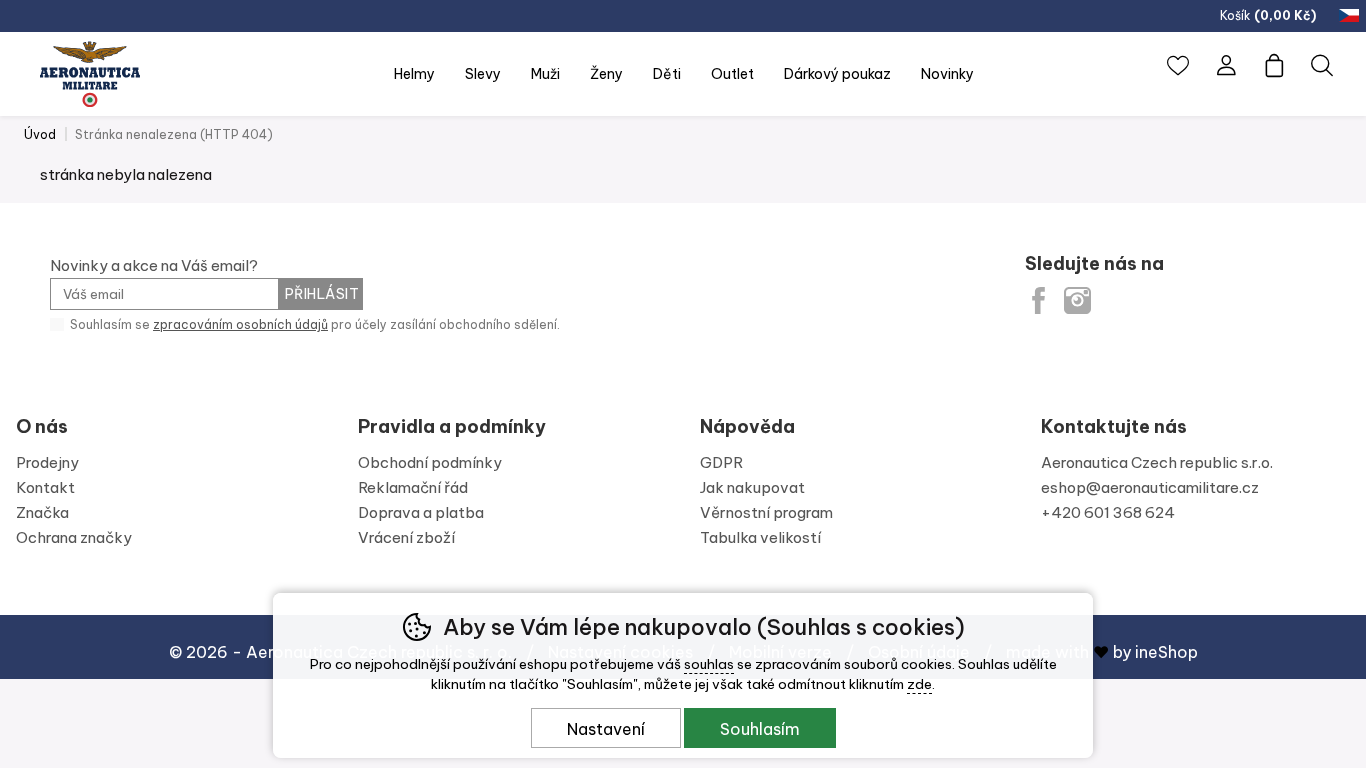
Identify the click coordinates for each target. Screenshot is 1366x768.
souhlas (709, 664)
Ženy (606, 74)
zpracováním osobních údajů (240, 324)
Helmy (414, 74)
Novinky (947, 74)
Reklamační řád (413, 487)
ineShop (1166, 652)
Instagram (1077, 300)
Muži (545, 74)
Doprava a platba (421, 512)
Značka (42, 512)
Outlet (732, 74)
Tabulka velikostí (760, 537)
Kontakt (45, 487)
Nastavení (606, 729)
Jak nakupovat (752, 487)
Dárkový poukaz (837, 74)
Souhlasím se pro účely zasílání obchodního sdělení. (313, 324)
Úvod (40, 134)
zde (919, 684)
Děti (667, 74)
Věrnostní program (766, 512)
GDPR (721, 462)
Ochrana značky (74, 537)
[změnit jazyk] (1351, 16)
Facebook (1038, 300)
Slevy (483, 74)
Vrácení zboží (406, 537)
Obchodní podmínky (430, 462)
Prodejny (47, 462)
